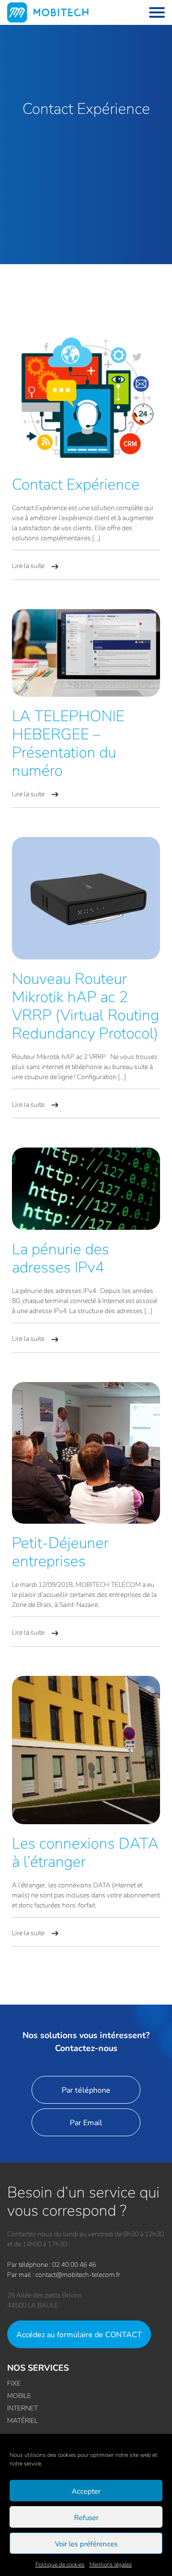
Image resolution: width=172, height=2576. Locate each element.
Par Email (86, 2122)
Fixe (14, 2383)
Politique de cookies (60, 2564)
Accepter (86, 2491)
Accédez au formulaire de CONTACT (79, 2334)
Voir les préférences (86, 2543)
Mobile (19, 2395)
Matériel (22, 2420)
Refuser (86, 2517)
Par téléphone (86, 2090)
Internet (22, 2408)
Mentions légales (111, 2564)
